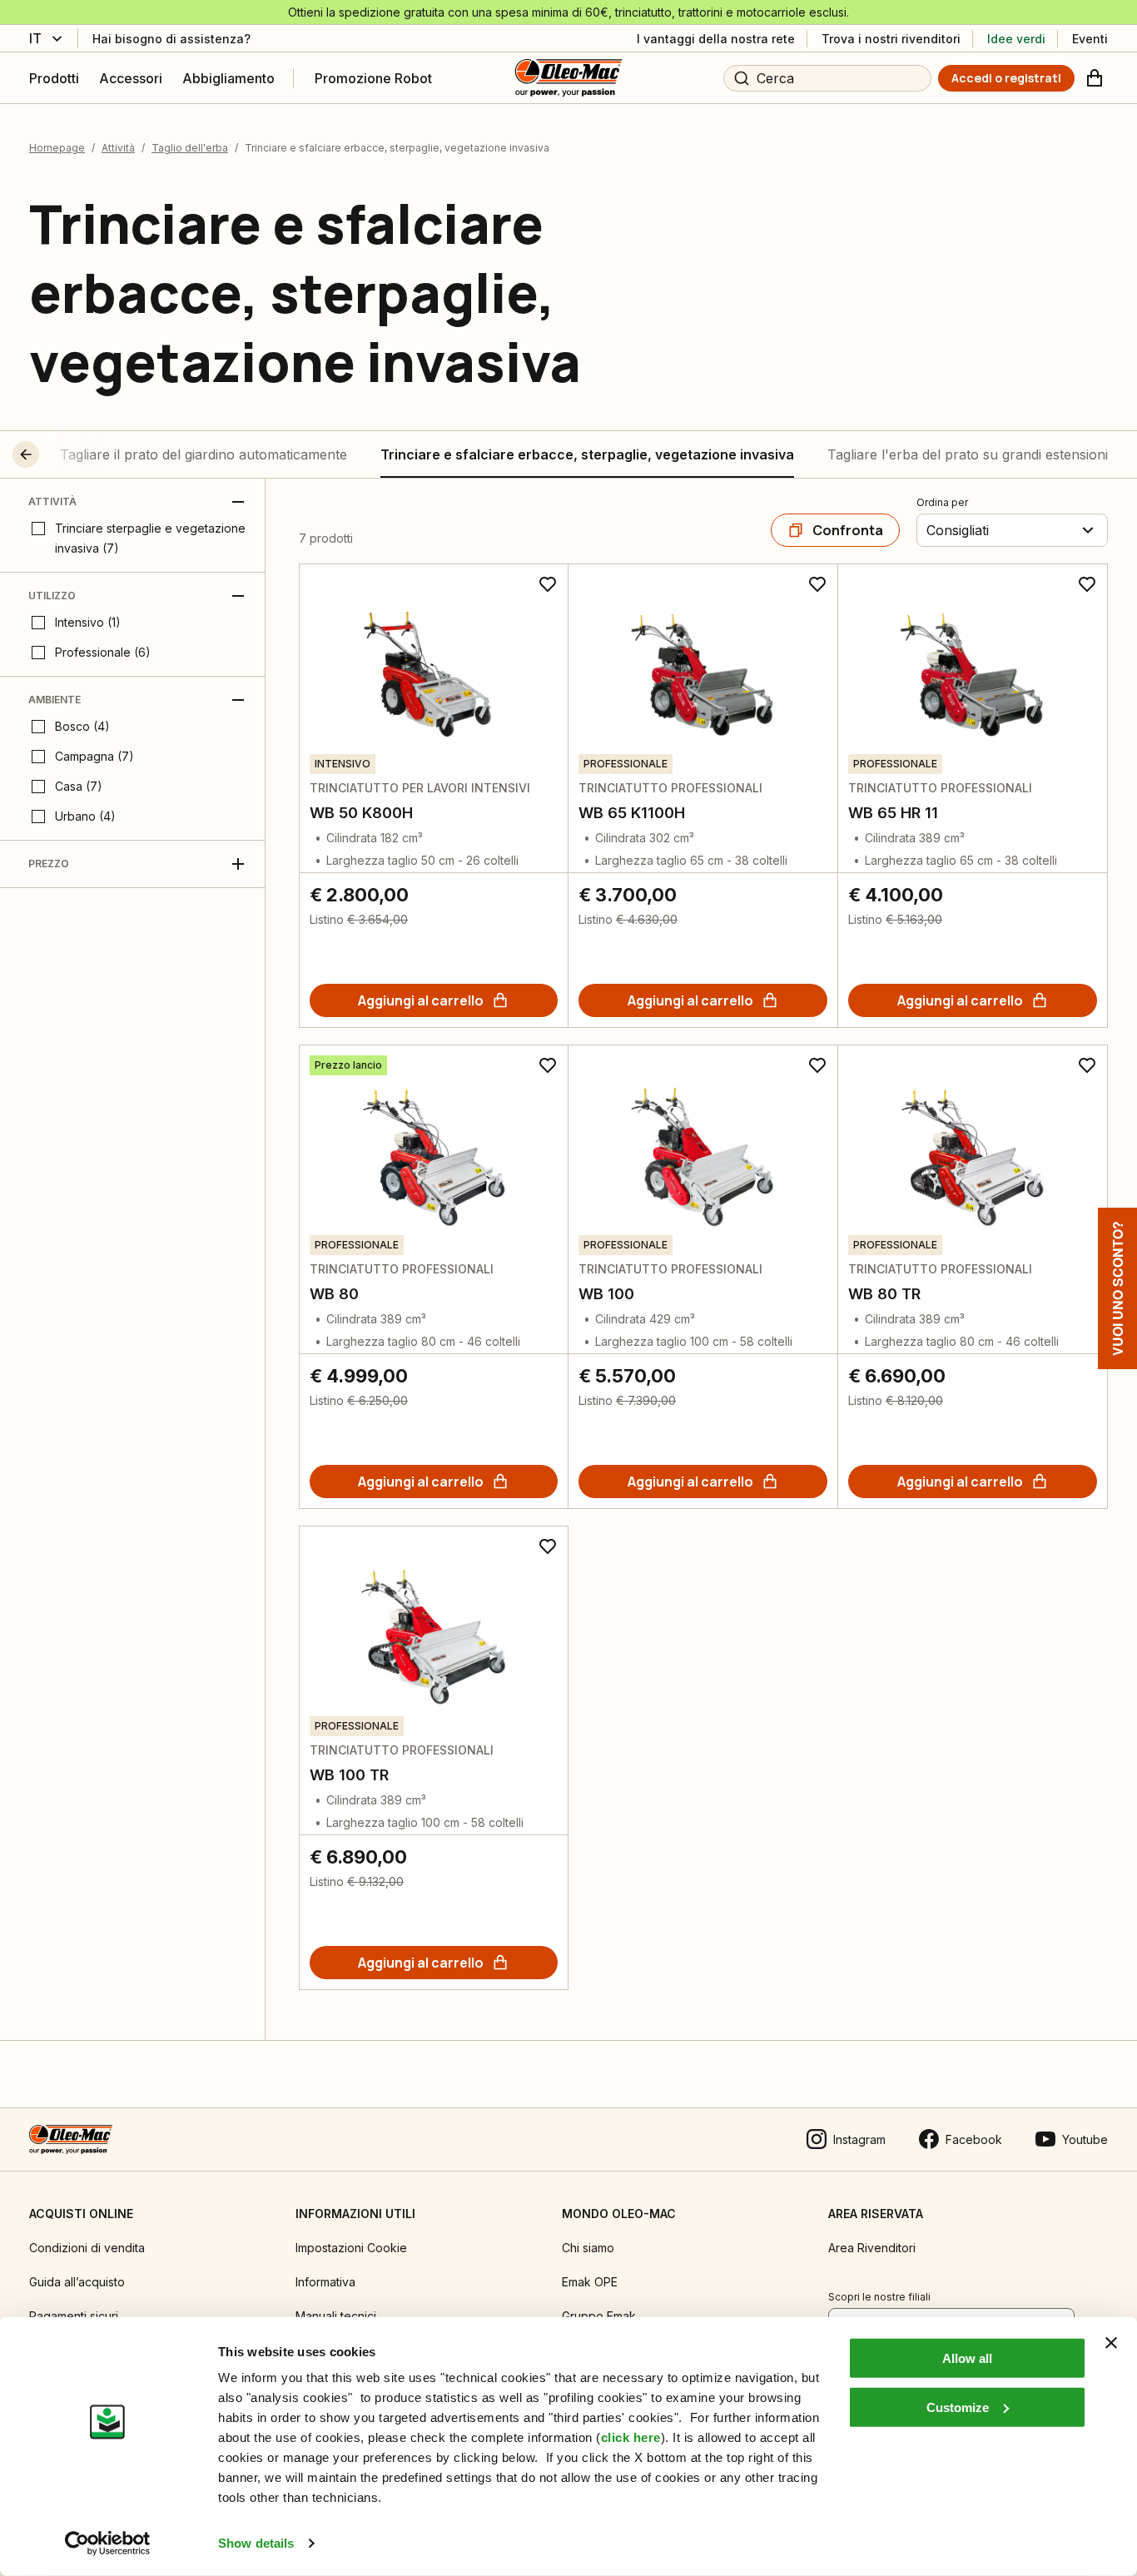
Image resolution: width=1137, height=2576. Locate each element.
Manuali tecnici (336, 2316)
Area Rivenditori (872, 2248)
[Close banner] (1111, 2343)
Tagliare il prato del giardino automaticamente (204, 454)
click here (631, 2437)
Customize (958, 2407)
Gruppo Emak (599, 2316)
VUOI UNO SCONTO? (1117, 1288)
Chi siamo (588, 2248)
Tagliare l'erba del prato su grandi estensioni (968, 454)
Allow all (967, 2358)
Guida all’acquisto (77, 2282)
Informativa (325, 2282)
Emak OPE (590, 2282)
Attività (118, 148)
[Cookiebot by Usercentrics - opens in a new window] (108, 2544)
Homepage (57, 148)
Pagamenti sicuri (74, 2316)
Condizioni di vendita (87, 2248)
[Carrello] (1095, 78)
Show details (256, 2543)
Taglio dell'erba (190, 148)
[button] (57, 454)
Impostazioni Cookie (351, 2248)
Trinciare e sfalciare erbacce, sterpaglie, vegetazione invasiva (587, 454)
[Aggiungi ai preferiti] (548, 584)
